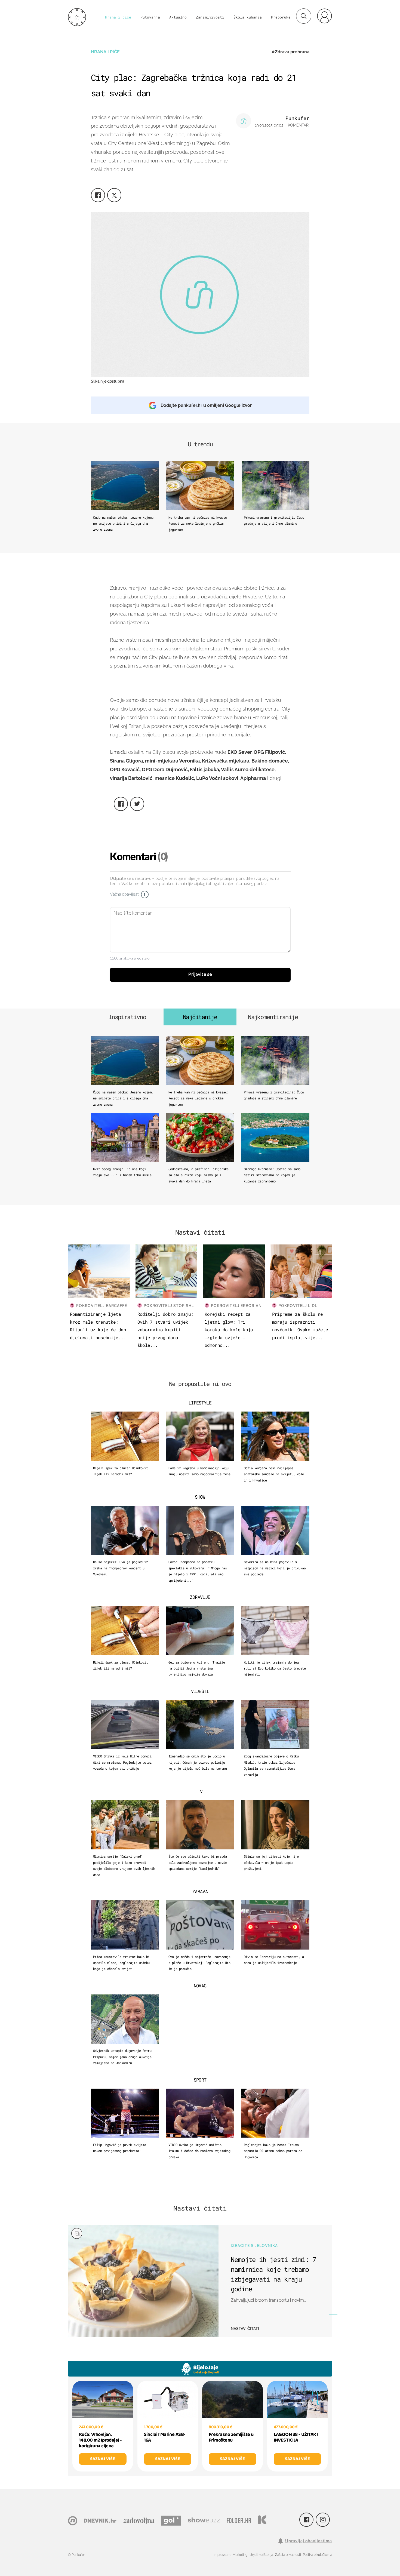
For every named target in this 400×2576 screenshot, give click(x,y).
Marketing (240, 2555)
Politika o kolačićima (317, 2555)
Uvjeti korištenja (261, 2555)
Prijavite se (200, 975)
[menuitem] (324, 16)
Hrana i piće (118, 17)
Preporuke (281, 17)
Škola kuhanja (248, 17)
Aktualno (178, 17)
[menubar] (324, 16)
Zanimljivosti (210, 17)
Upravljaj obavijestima (309, 2541)
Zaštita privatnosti (288, 2555)
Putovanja (150, 17)
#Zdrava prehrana (290, 52)
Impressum (222, 2555)
